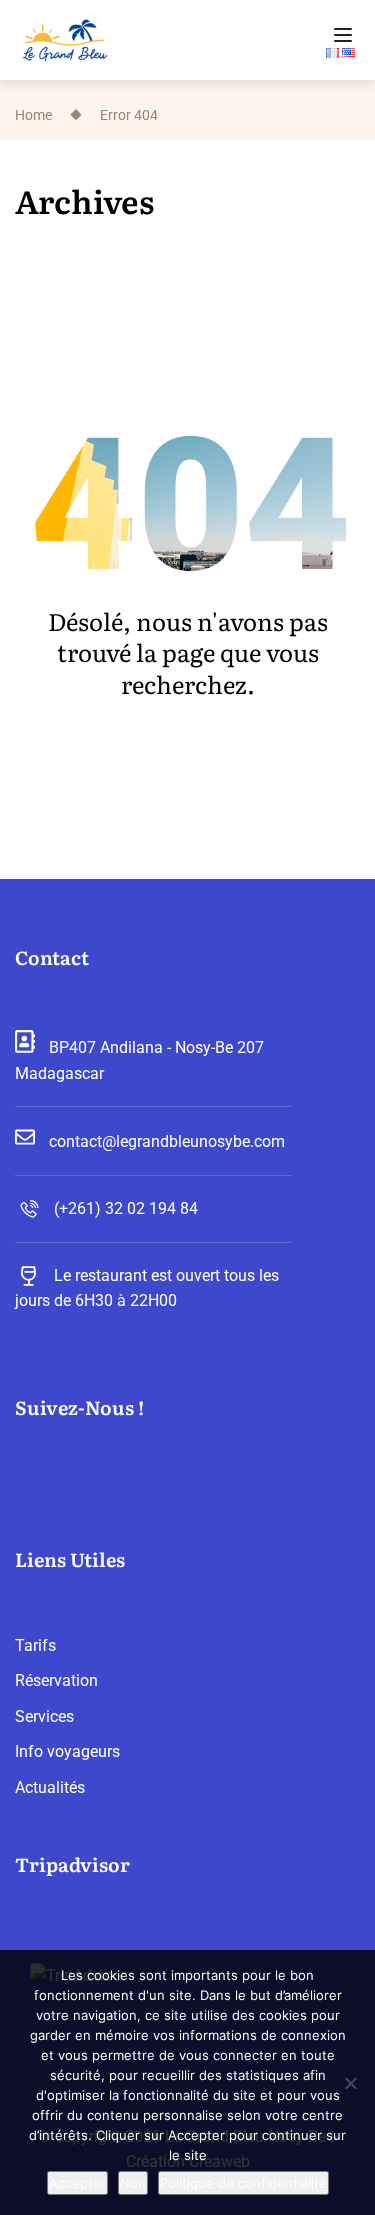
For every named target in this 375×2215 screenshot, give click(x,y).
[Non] (350, 2083)
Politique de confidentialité (243, 2183)
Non (133, 2183)
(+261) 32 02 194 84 (126, 1208)
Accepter (77, 2183)
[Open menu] (345, 35)
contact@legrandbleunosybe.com (167, 1141)
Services (44, 1716)
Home (33, 114)
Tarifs (35, 1645)
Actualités (50, 1787)
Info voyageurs (67, 1751)
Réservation (56, 1680)
